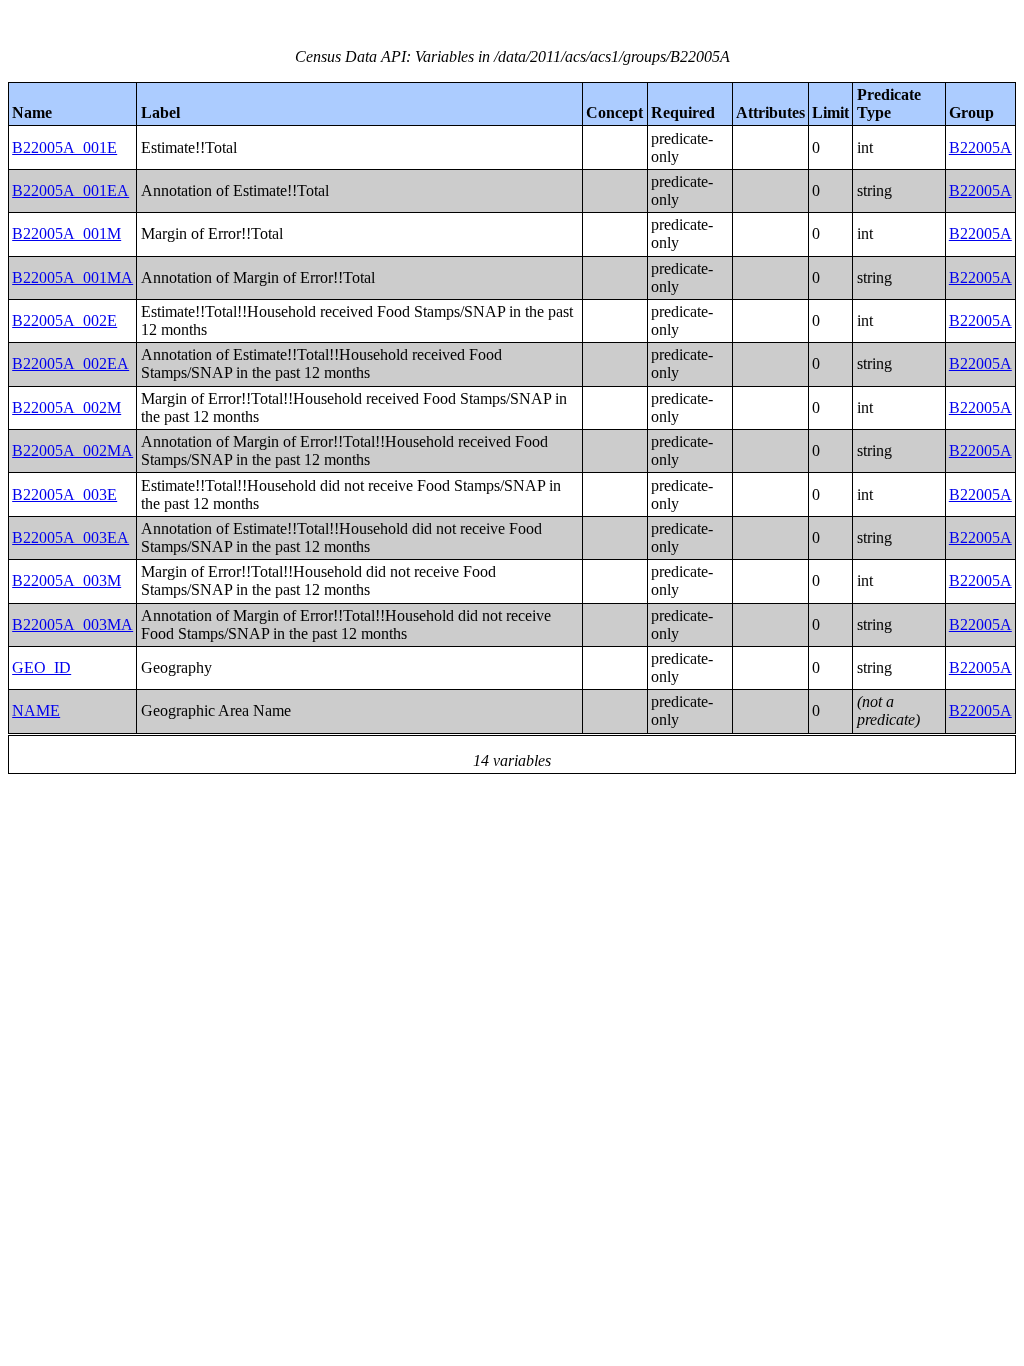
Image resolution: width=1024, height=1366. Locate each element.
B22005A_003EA (70, 537)
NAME (36, 710)
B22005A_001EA (70, 190)
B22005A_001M (66, 233)
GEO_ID (41, 667)
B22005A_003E (64, 494)
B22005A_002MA (72, 450)
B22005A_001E (64, 147)
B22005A (980, 147)
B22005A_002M (66, 407)
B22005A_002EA (70, 363)
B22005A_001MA (72, 277)
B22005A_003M (66, 580)
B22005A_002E (64, 320)
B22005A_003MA (72, 624)
